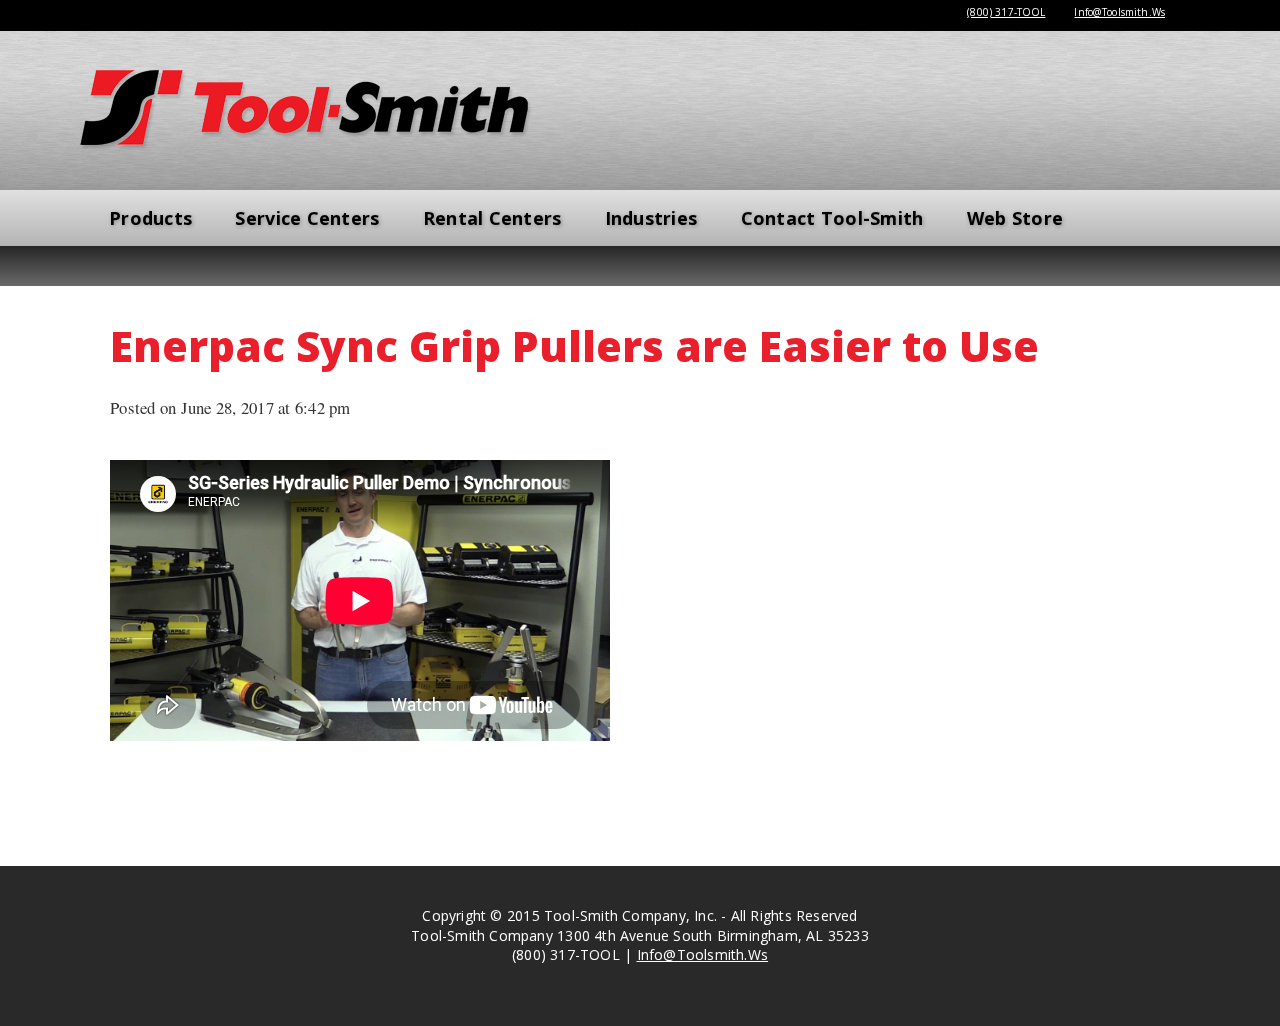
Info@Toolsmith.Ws (1119, 12)
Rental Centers (492, 218)
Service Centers (307, 218)
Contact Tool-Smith (832, 218)
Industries (651, 218)
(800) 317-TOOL (1006, 12)
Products (150, 218)
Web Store (1015, 218)
